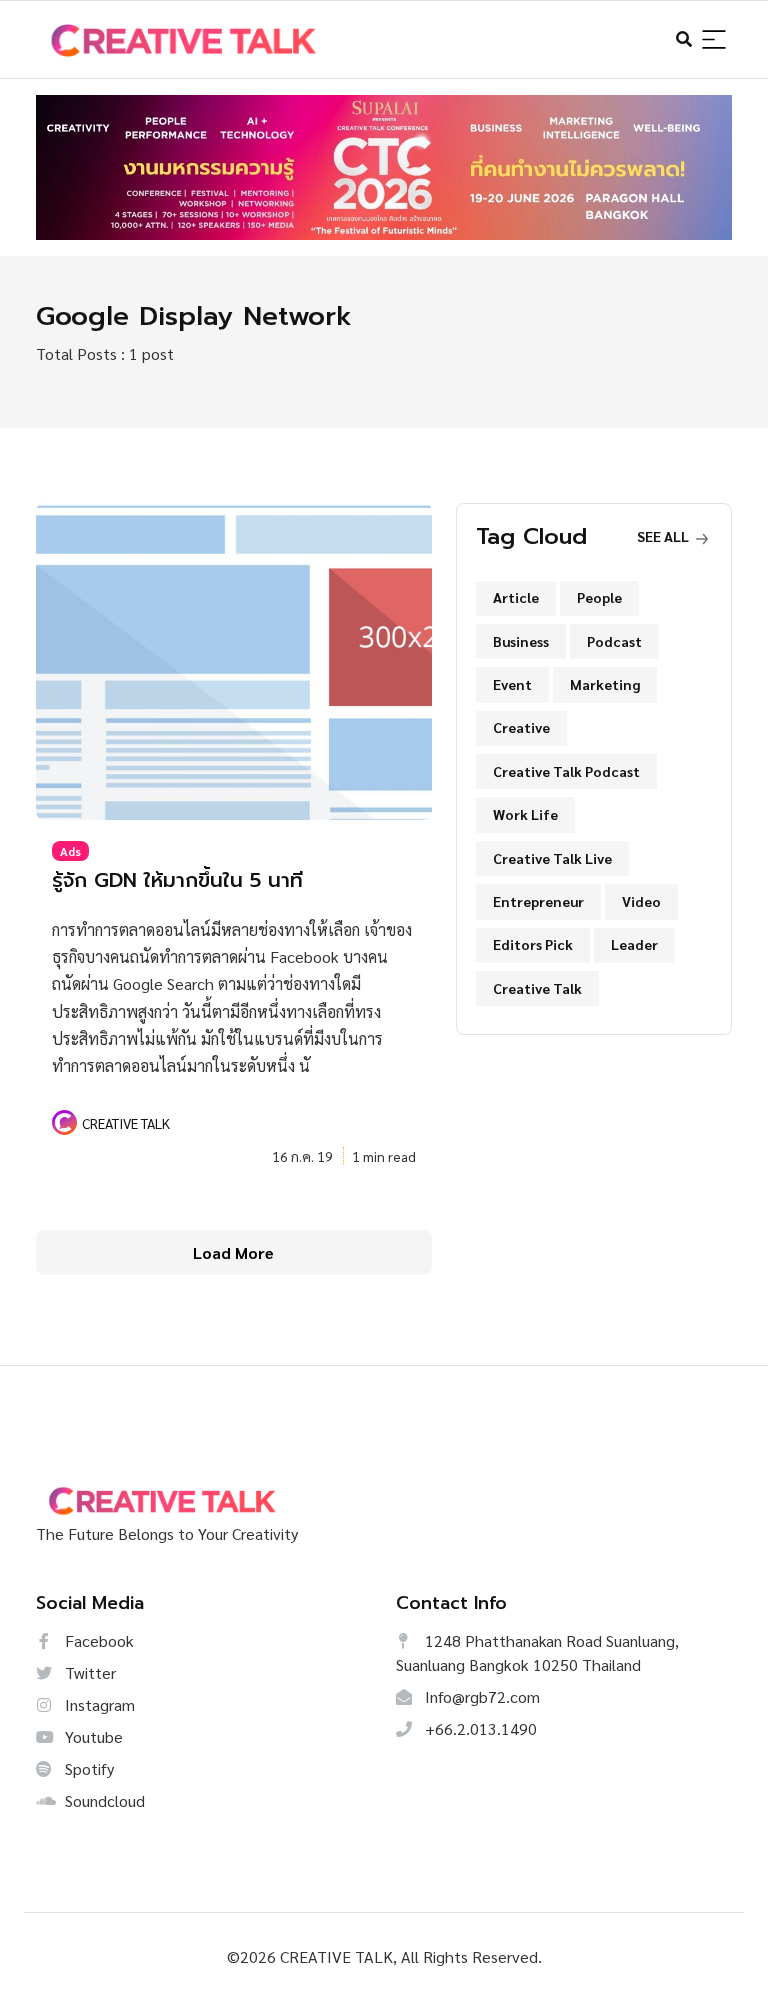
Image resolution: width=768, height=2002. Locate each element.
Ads (70, 851)
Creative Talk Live (552, 858)
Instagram (98, 1704)
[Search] (714, 40)
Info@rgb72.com (480, 1696)
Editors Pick (533, 944)
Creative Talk (537, 988)
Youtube (92, 1736)
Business (521, 641)
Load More (233, 1252)
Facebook (97, 1640)
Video (641, 901)
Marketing (605, 684)
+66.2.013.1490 (479, 1728)
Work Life (525, 814)
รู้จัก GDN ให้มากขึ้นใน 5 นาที (177, 880)
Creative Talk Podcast (566, 771)
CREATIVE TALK (126, 1123)
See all (664, 536)
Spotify (87, 1768)
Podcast (614, 641)
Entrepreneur (538, 901)
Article (516, 597)
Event (512, 684)
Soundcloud (103, 1800)
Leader (634, 944)
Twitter (88, 1672)
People (599, 597)
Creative (521, 727)
